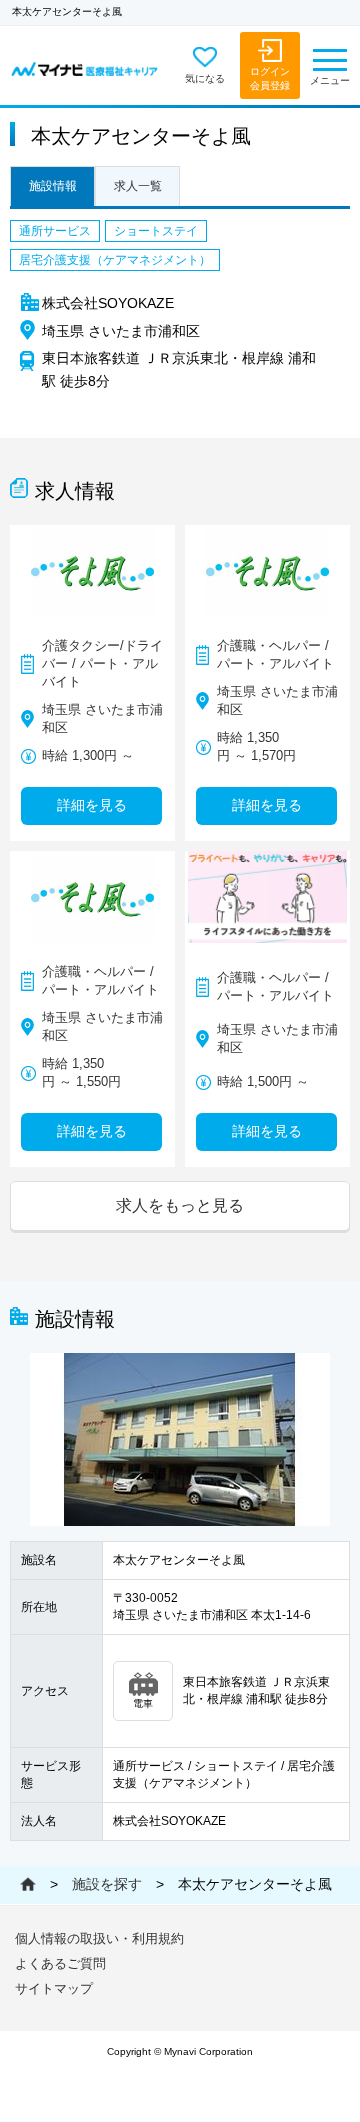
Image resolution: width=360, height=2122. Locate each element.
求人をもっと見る (180, 1205)
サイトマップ (54, 1988)
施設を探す (107, 1884)
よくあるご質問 (60, 1963)
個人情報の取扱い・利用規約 (99, 1938)
